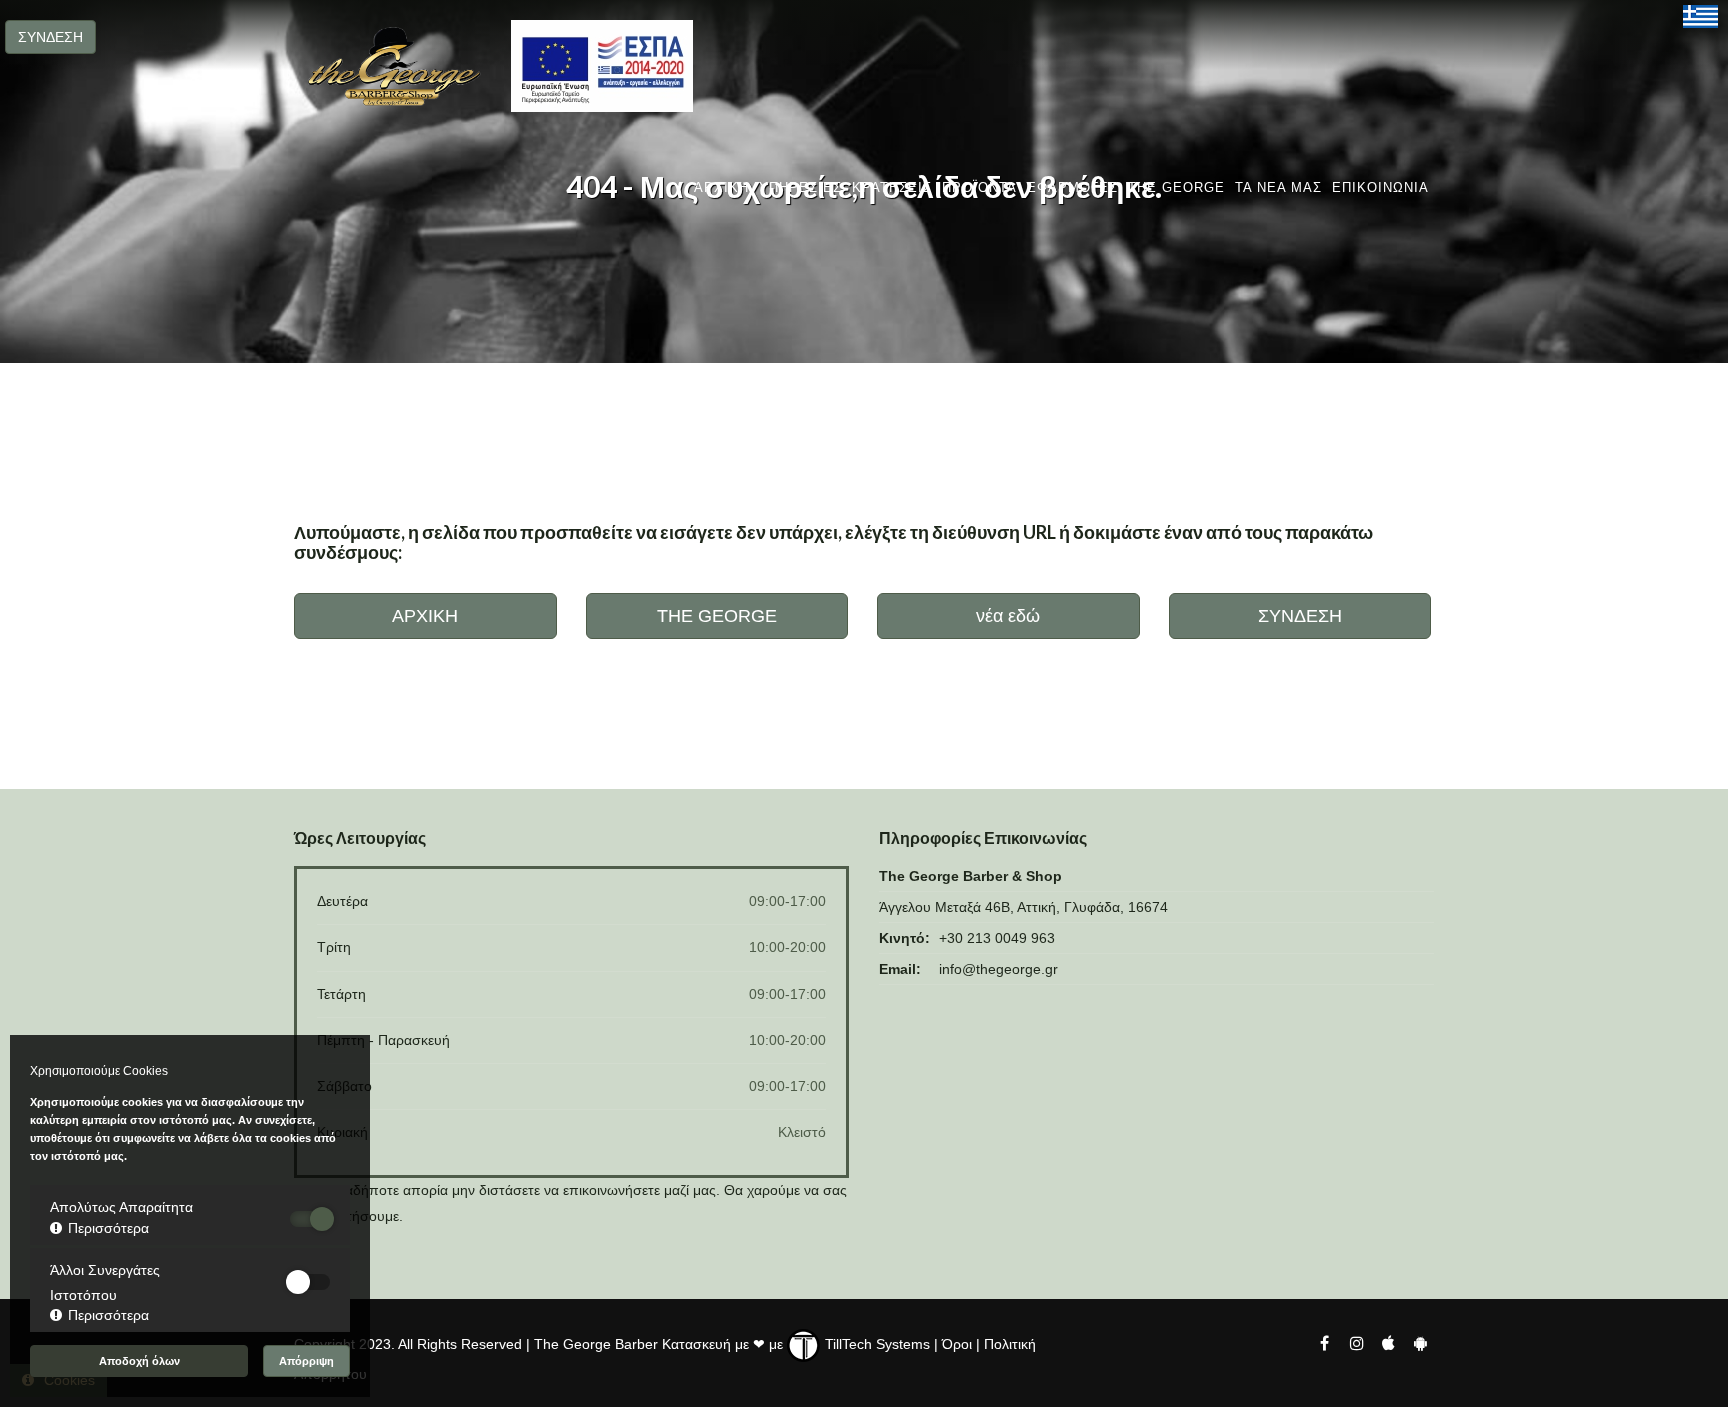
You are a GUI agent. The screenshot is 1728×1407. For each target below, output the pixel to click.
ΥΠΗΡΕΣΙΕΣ (800, 187)
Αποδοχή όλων (139, 1361)
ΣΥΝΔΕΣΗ (50, 37)
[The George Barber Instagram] (1356, 1342)
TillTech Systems (875, 1344)
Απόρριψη (306, 1361)
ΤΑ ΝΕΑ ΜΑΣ (1278, 187)
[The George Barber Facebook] (1324, 1342)
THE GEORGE (1176, 187)
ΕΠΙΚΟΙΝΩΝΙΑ (1380, 187)
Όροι (957, 1344)
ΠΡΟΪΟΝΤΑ (979, 187)
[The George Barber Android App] (1420, 1342)
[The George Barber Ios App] (1390, 1342)
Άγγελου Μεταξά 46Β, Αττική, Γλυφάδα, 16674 (1023, 907)
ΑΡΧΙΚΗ (721, 187)
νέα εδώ (1008, 616)
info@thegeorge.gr (998, 969)
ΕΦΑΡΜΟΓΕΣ (1072, 187)
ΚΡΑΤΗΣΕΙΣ (892, 187)
